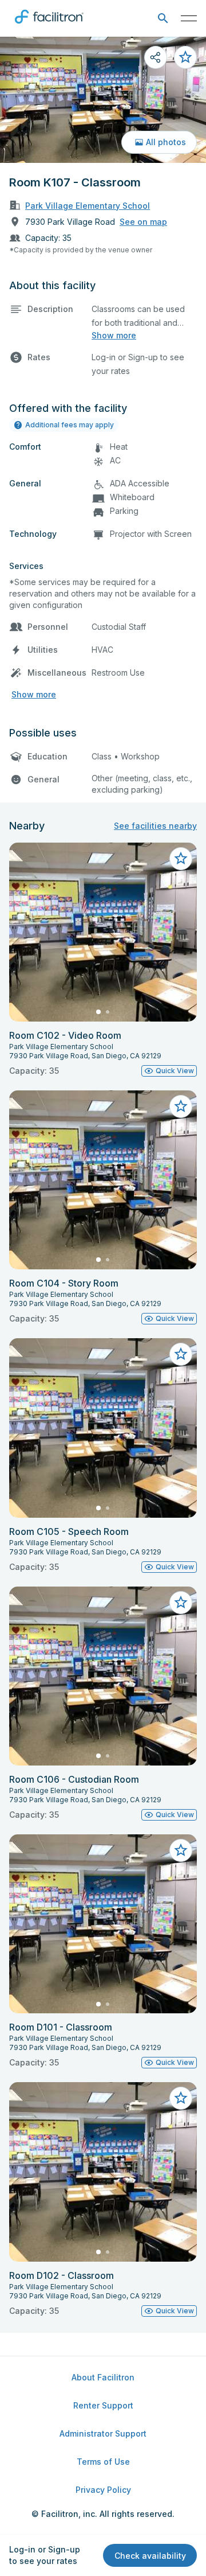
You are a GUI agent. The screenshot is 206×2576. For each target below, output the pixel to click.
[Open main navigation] (189, 18)
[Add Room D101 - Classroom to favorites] (181, 1850)
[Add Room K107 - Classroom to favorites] (185, 57)
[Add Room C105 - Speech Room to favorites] (181, 1354)
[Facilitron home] (49, 26)
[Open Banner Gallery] (103, 100)
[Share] (156, 57)
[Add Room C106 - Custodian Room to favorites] (181, 1603)
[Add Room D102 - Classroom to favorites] (181, 2098)
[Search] (163, 19)
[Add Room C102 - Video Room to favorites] (181, 859)
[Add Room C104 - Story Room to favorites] (181, 1106)
